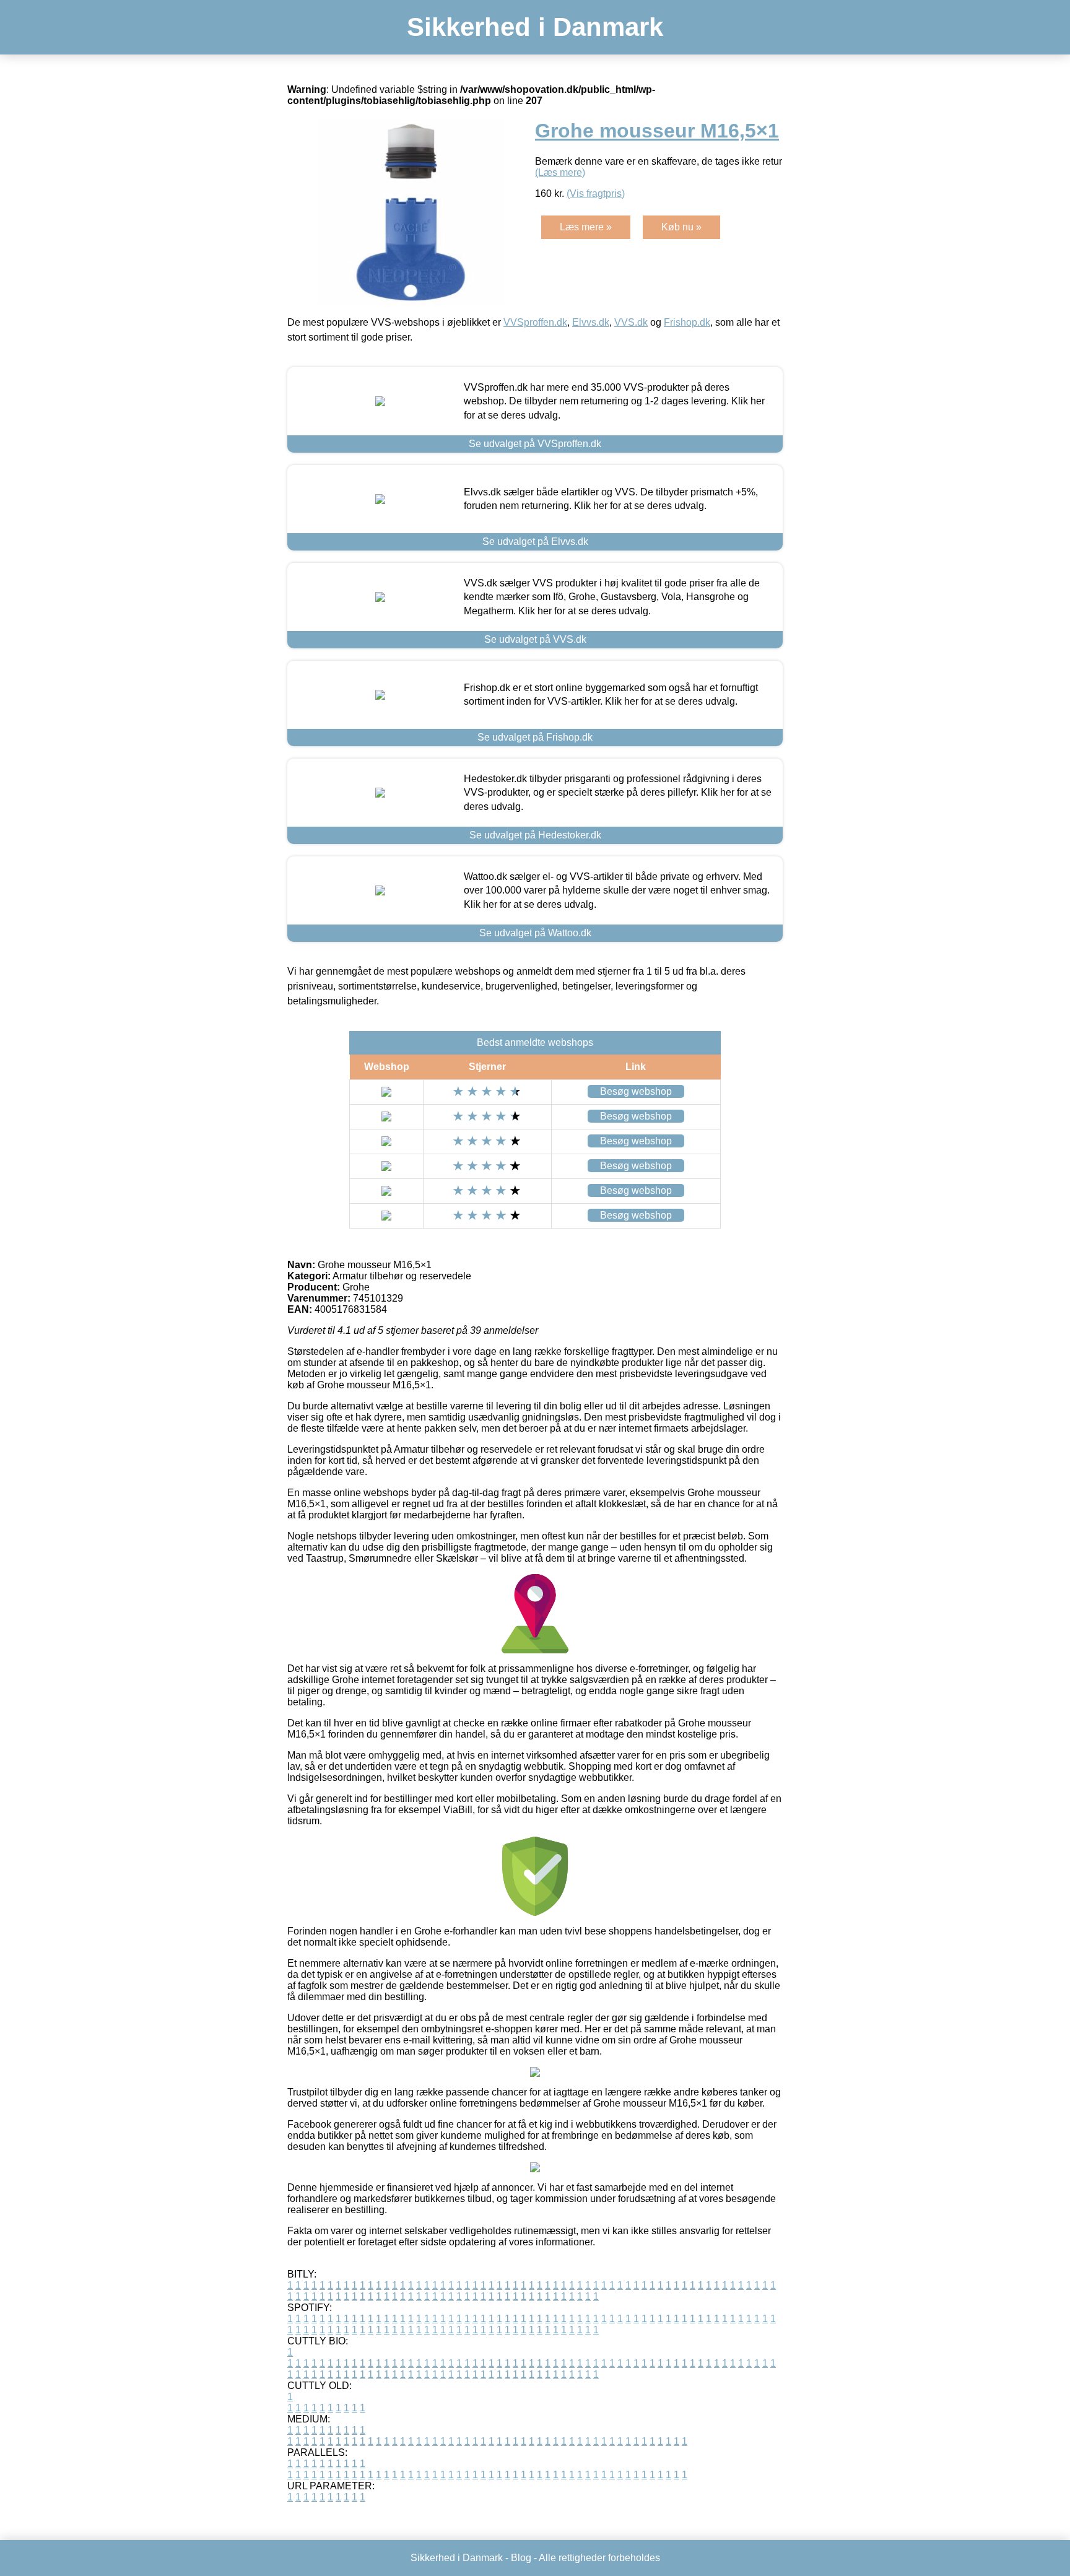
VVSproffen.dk (535, 322)
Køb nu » (681, 227)
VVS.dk (631, 322)
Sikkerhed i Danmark (535, 27)
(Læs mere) (560, 172)
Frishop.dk (687, 322)
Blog (521, 2558)
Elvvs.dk (591, 322)
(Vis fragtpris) (596, 194)
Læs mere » (586, 227)
